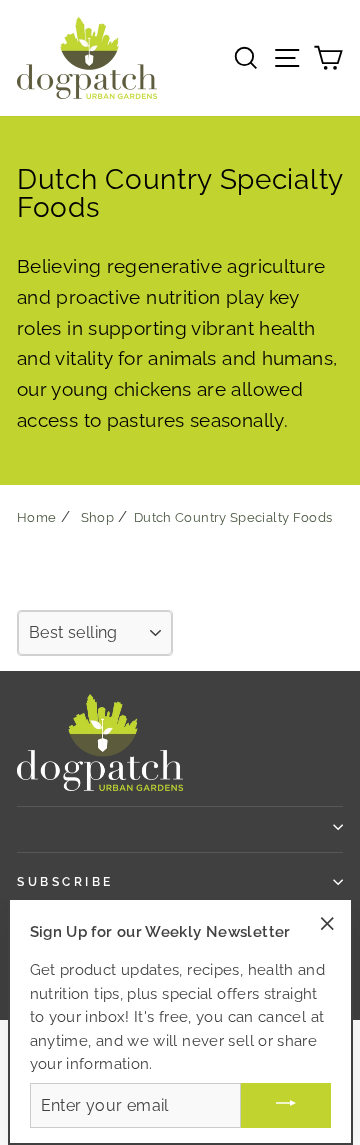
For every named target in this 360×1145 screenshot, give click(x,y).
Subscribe (65, 882)
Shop (97, 517)
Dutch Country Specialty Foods (233, 517)
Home (36, 517)
